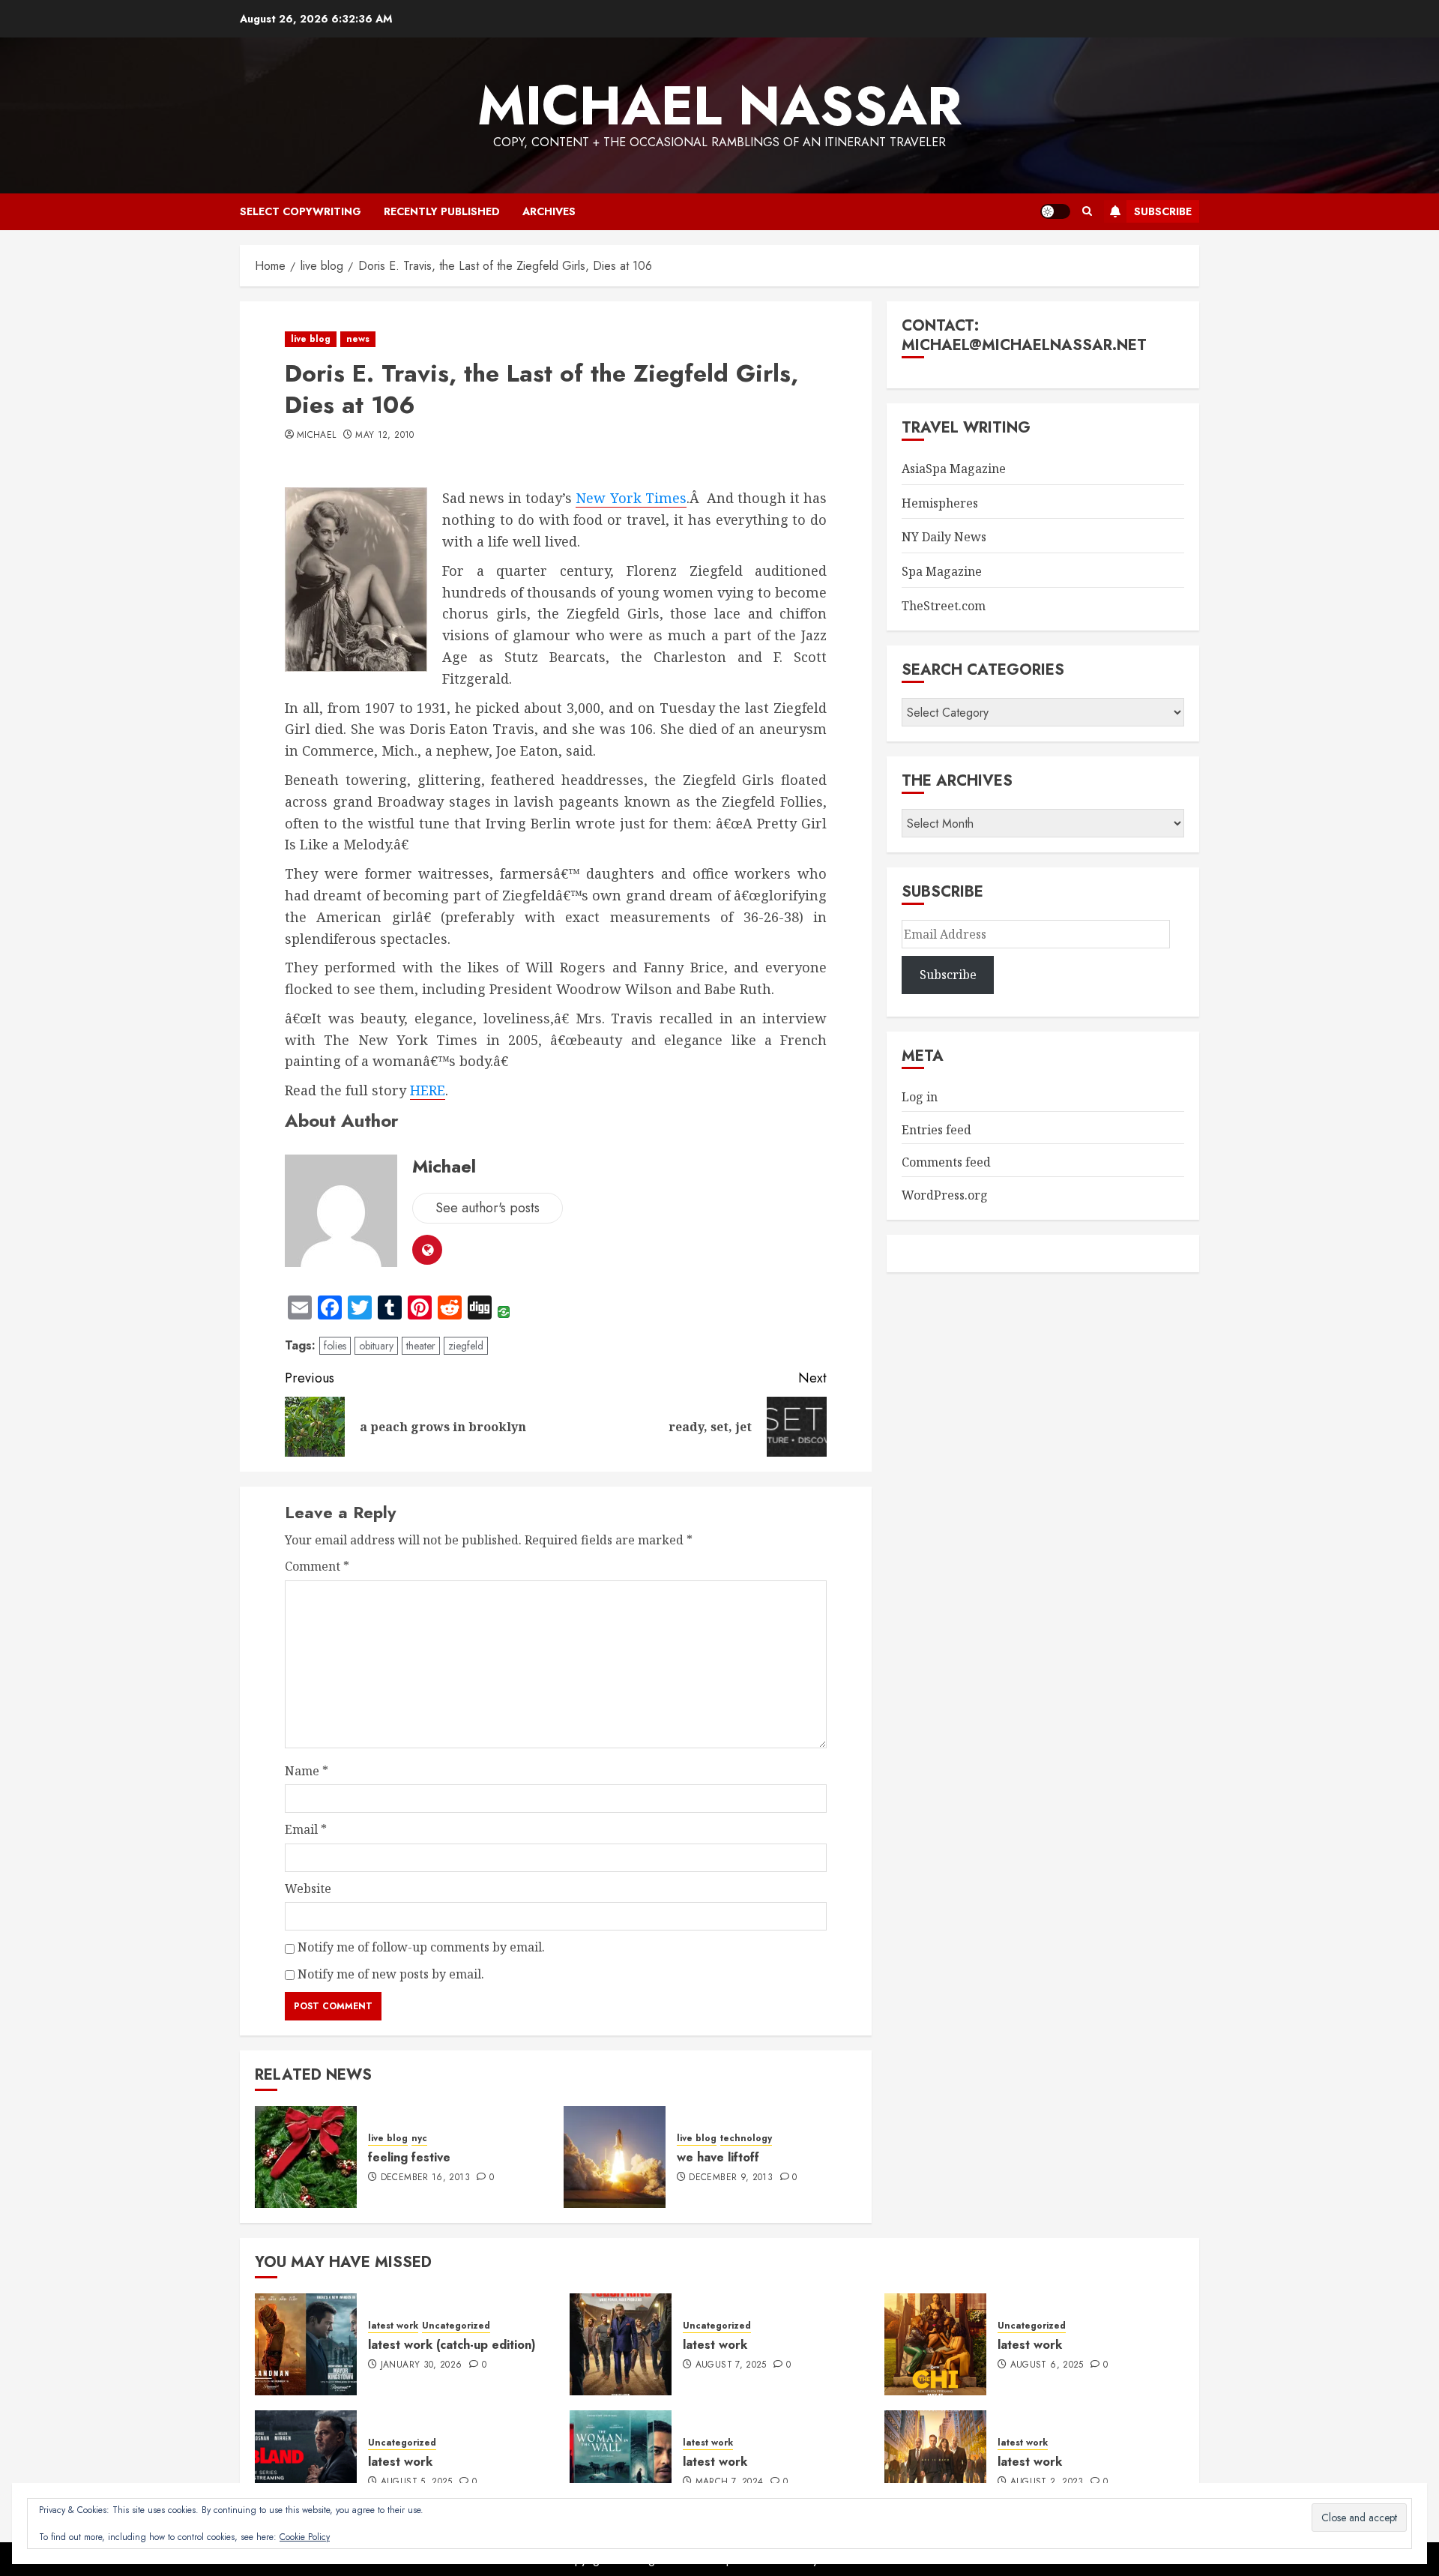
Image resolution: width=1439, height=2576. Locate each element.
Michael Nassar (719, 106)
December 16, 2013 (425, 2178)
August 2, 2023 (1047, 2482)
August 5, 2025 (417, 2482)
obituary (376, 1346)
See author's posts (488, 1208)
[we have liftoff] (615, 2157)
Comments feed (946, 1162)
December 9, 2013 (731, 2178)
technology (746, 2139)
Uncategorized (456, 2326)
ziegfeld (466, 1346)
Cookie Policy (305, 2537)
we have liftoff (718, 2157)
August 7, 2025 (731, 2365)
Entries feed (936, 1130)
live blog (311, 339)
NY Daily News (944, 537)
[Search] (1087, 211)
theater (421, 1346)
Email (306, 1829)
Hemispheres (940, 503)
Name (307, 1771)
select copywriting (301, 211)
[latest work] (621, 2344)
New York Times (631, 498)
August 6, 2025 (1047, 2365)
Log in (920, 1097)
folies (335, 1346)
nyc (419, 2139)
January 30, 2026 (422, 2365)
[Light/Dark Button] (1055, 211)
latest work (393, 2326)
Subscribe (1163, 211)
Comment (317, 1566)
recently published (442, 211)
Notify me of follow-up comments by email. (421, 1947)
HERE (428, 1090)
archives (549, 211)
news (358, 339)
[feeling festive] (306, 2157)
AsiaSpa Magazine (954, 469)
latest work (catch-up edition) (452, 2345)
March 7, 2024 (730, 2482)
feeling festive (409, 2157)
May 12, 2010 (384, 436)
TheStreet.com (944, 606)
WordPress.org (945, 1195)
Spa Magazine (942, 571)
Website (308, 1889)
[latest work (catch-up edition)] (306, 2344)
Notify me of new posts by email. (391, 1974)
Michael (317, 436)
